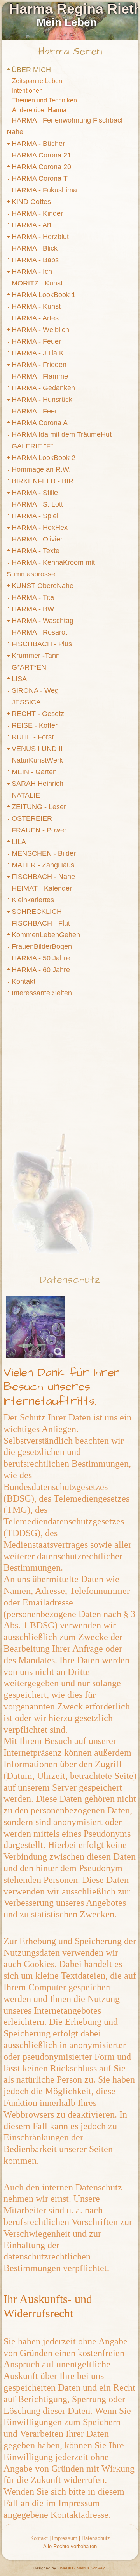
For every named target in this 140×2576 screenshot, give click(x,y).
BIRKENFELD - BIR (43, 481)
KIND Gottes (31, 202)
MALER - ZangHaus (43, 865)
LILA (19, 842)
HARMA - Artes (35, 318)
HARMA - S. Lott (37, 504)
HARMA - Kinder (37, 213)
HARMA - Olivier (37, 539)
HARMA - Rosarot (39, 632)
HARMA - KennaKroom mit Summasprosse (51, 568)
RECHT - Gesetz (38, 714)
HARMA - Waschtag (43, 621)
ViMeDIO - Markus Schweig (81, 2568)
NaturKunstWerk (37, 760)
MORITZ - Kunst (37, 283)
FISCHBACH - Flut (41, 923)
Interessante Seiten (42, 993)
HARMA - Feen (35, 411)
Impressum (65, 2538)
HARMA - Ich (32, 272)
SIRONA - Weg (35, 690)
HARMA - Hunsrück (42, 400)
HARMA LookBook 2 (44, 458)
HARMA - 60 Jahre (41, 970)
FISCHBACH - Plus (42, 644)
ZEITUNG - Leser (39, 807)
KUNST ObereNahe (43, 586)
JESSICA (26, 702)
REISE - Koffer (35, 725)
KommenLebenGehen (46, 935)
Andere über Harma (39, 110)
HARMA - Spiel (35, 516)
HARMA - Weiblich (40, 330)
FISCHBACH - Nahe (43, 877)
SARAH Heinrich (38, 784)
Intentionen (27, 91)
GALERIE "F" (32, 446)
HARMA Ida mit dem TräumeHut (62, 434)
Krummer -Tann (36, 656)
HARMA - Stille (35, 493)
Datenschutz (70, 1280)
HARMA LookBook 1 (44, 295)
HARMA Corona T (40, 178)
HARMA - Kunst (36, 306)
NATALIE (26, 795)
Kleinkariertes (33, 900)
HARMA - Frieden (39, 365)
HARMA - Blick (35, 248)
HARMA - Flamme (40, 376)
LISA (19, 679)
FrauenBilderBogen (42, 946)
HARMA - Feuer (36, 341)
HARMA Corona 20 (41, 167)
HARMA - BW (33, 609)
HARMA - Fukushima (44, 190)
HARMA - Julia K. (39, 353)
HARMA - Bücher (38, 144)
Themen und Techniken (45, 100)
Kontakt (24, 981)
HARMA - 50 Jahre (41, 958)
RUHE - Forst (33, 737)
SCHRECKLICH (37, 912)
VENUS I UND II (37, 749)
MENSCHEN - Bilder (44, 853)
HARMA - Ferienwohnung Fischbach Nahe (66, 126)
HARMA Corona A (40, 423)
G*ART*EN (29, 667)
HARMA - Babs (35, 260)
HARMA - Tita (33, 597)
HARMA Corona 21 (41, 155)
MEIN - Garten (34, 772)
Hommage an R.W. (41, 469)
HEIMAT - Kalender (42, 888)
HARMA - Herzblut (40, 237)
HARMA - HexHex (40, 528)
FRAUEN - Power (39, 830)
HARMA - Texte (36, 551)
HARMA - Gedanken (43, 388)
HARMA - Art (31, 225)
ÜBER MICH (31, 70)
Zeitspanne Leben (37, 81)
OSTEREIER (32, 818)
